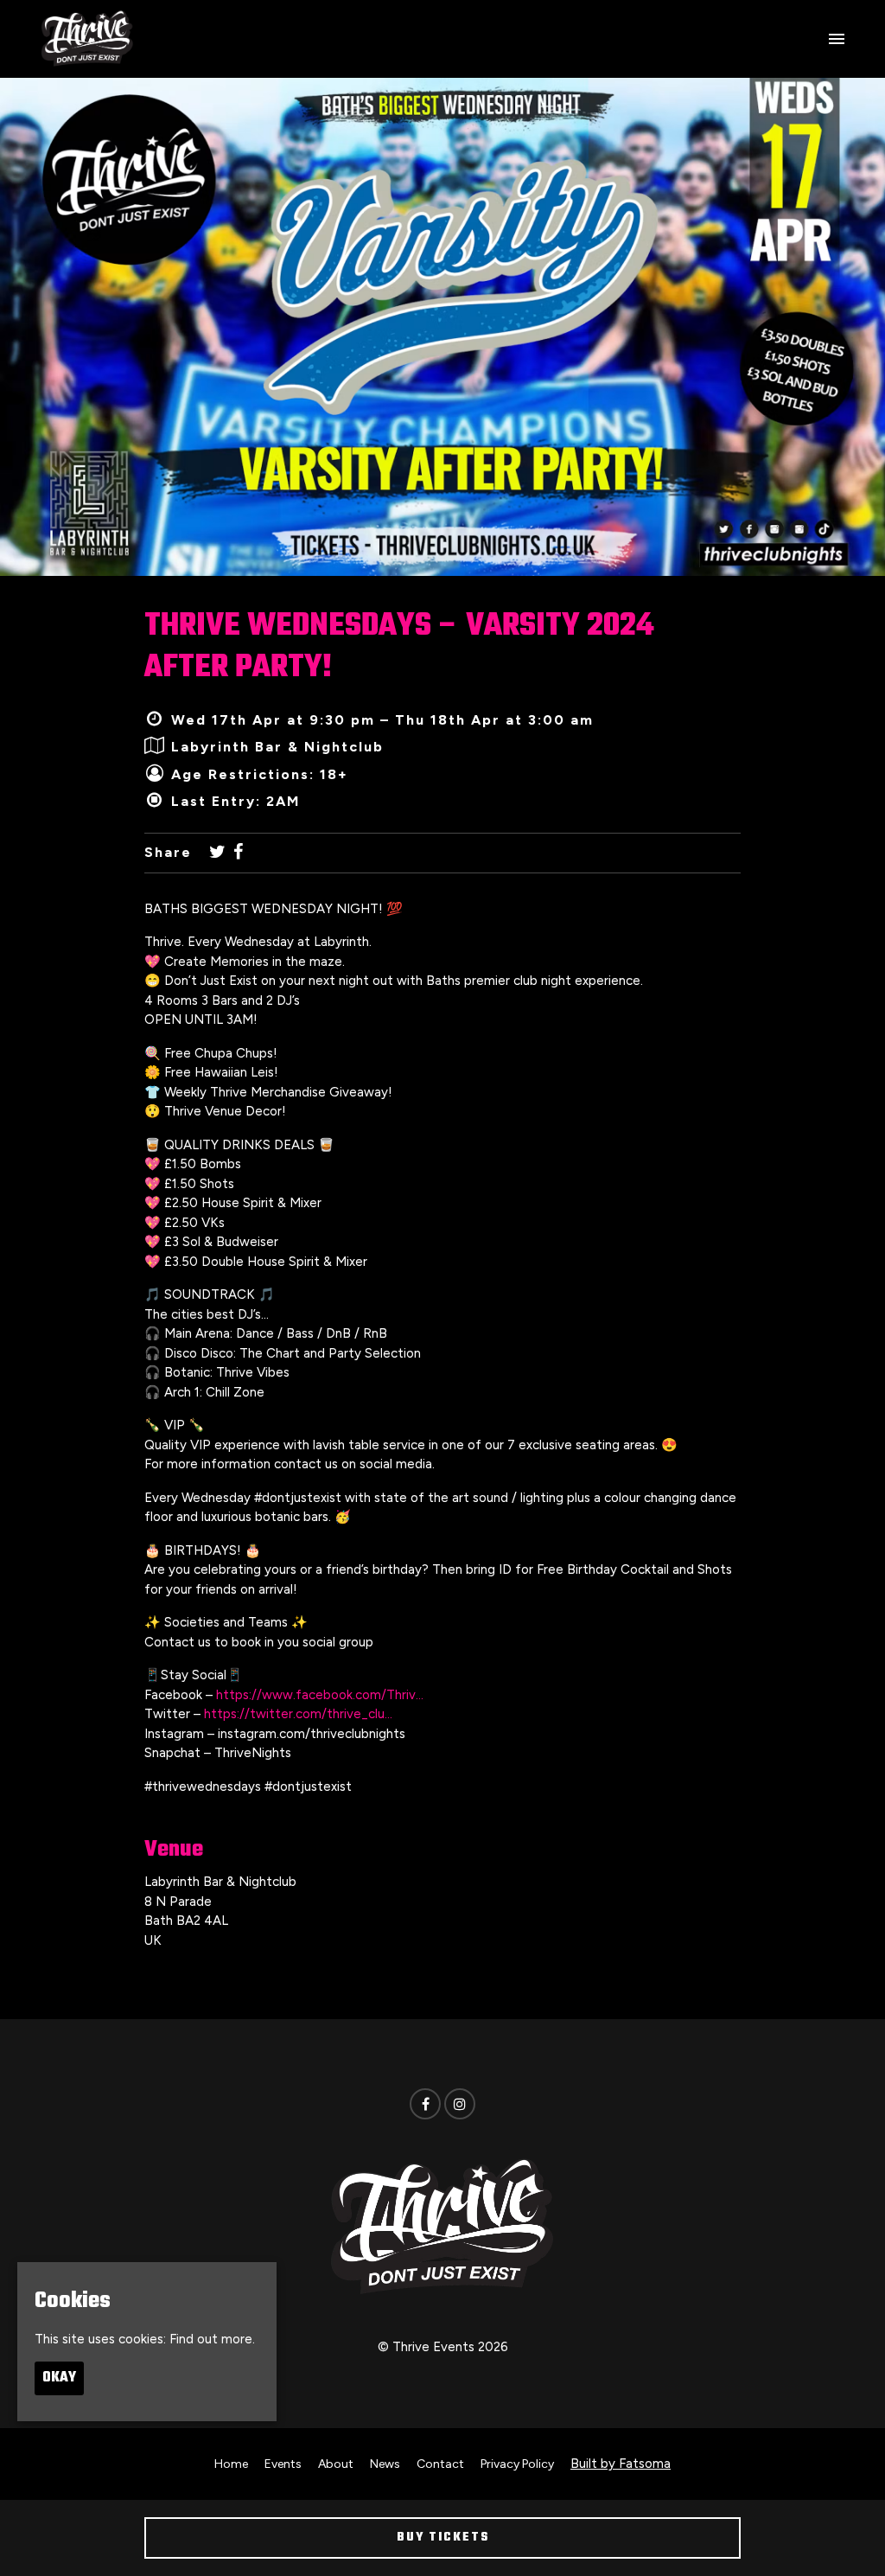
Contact (440, 2464)
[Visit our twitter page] (217, 853)
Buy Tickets (443, 2538)
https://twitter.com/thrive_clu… (298, 1714)
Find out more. (212, 2339)
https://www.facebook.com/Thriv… (320, 1695)
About (336, 2464)
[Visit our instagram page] (460, 2105)
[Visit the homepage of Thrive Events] (87, 39)
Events (283, 2464)
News (385, 2464)
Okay (59, 2378)
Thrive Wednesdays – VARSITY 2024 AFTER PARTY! (399, 647)
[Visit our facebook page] (238, 853)
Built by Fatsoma (621, 2464)
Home (231, 2464)
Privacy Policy (517, 2464)
